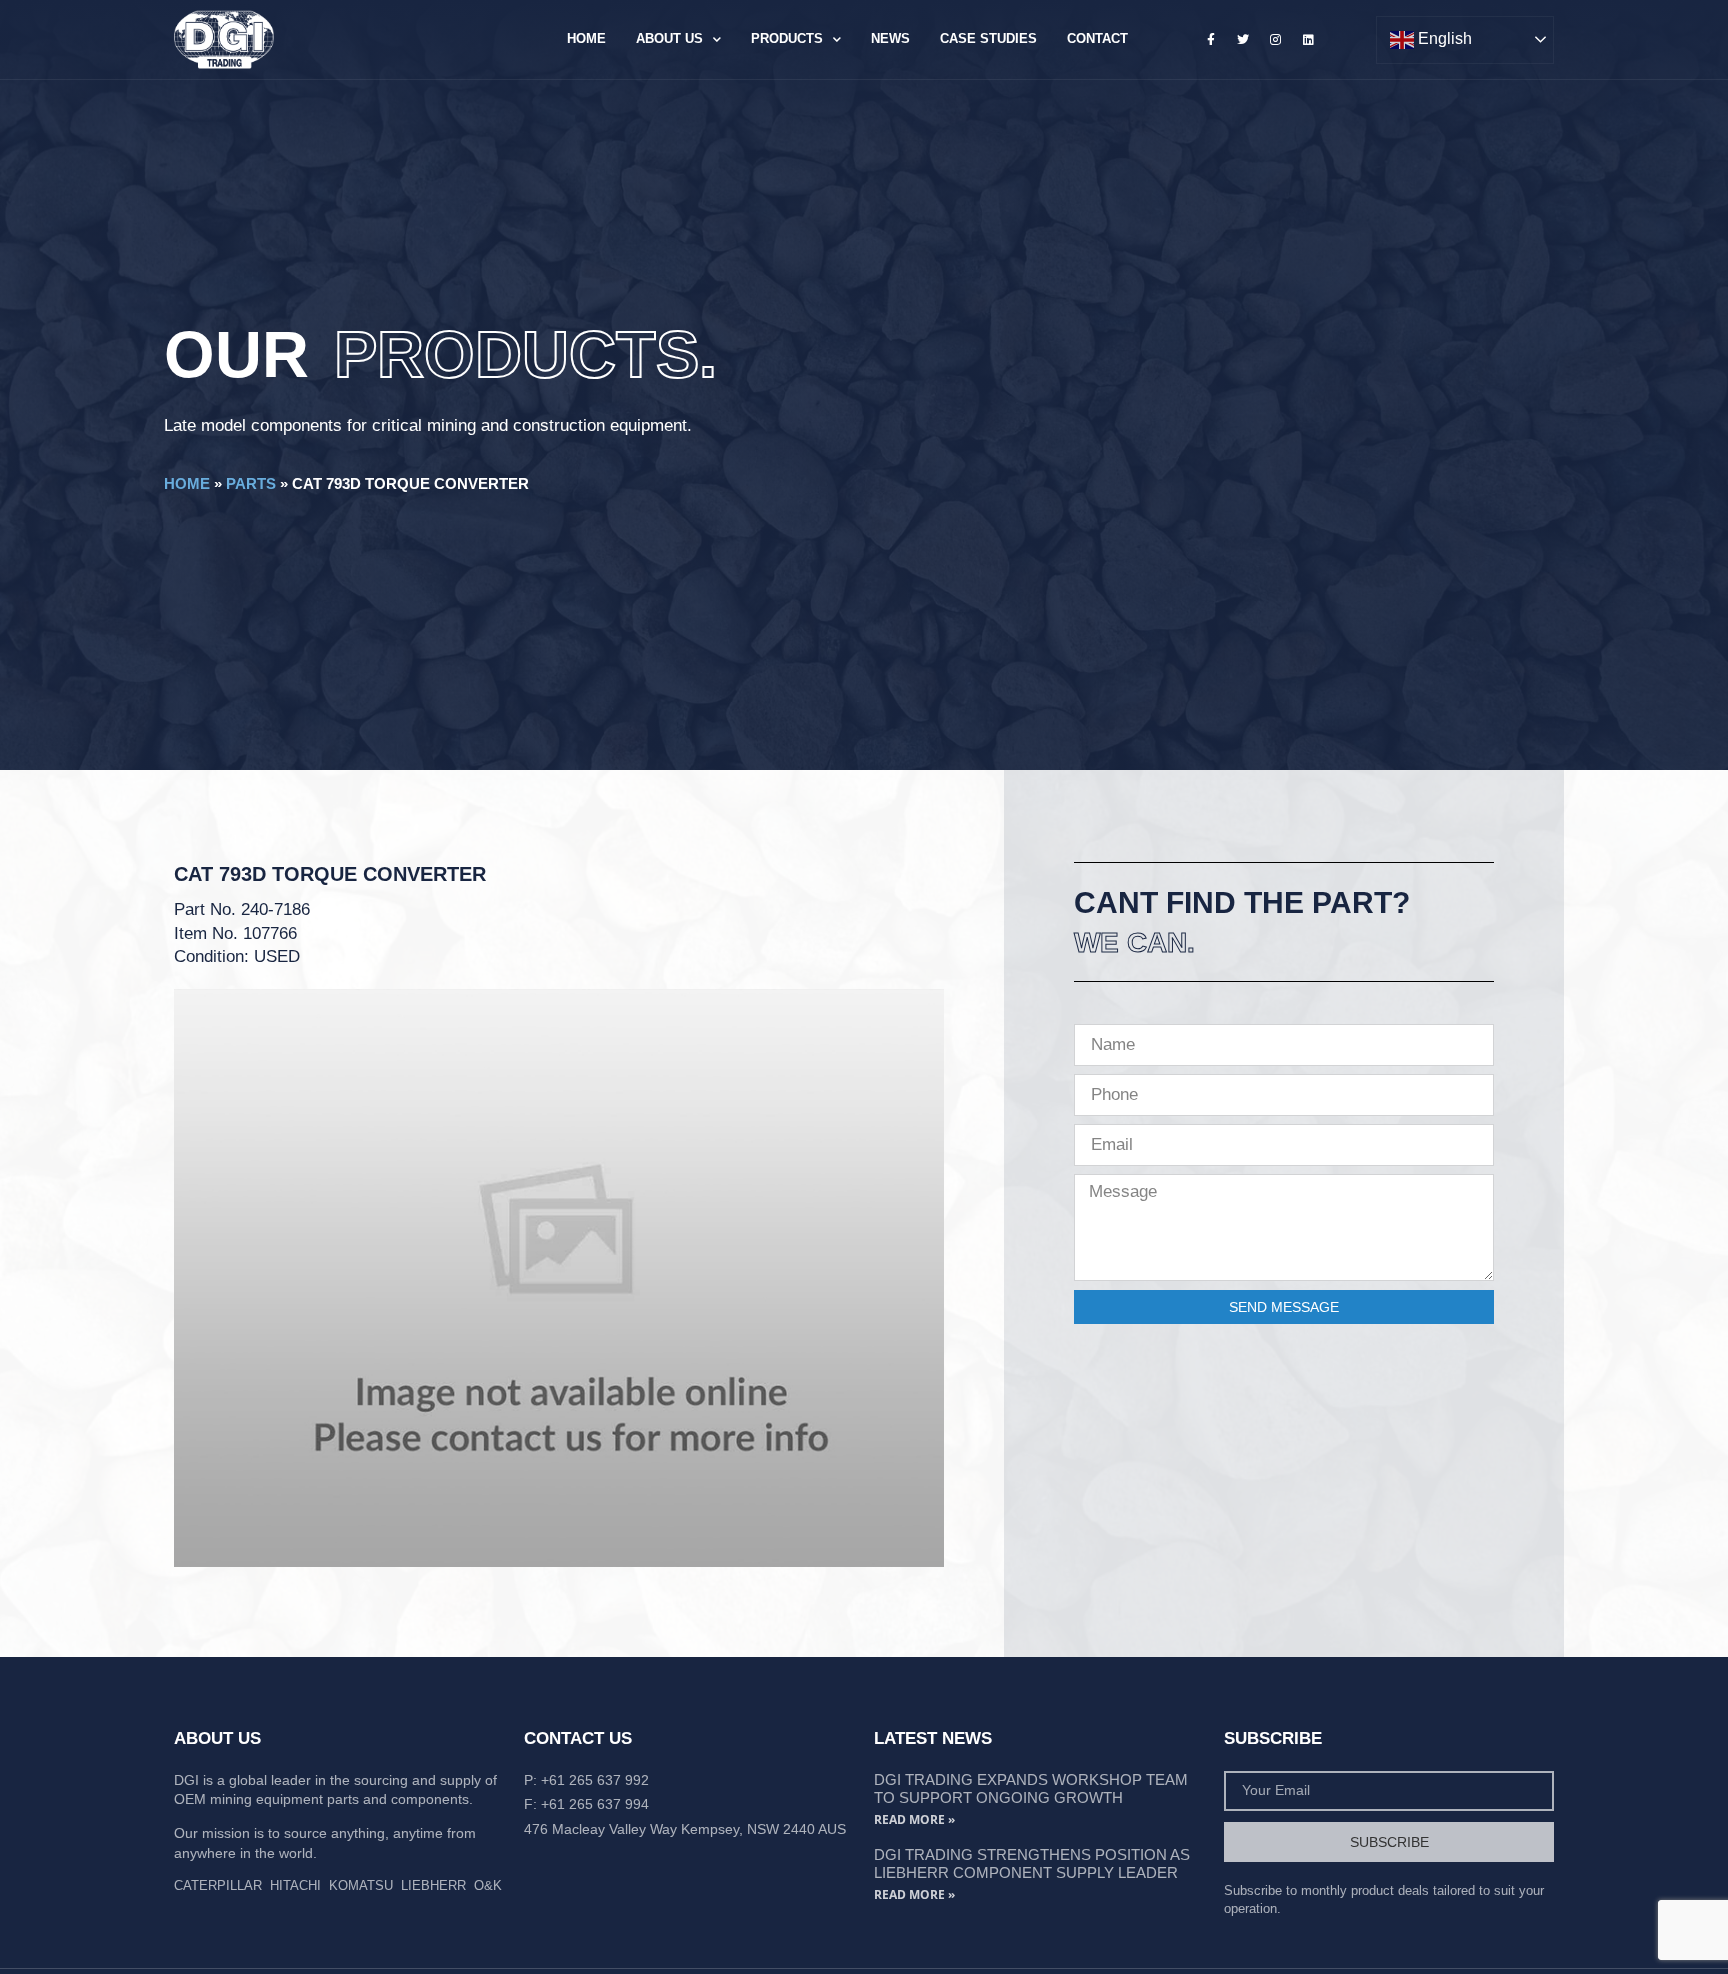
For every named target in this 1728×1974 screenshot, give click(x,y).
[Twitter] (1243, 39)
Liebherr (433, 1885)
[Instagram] (1276, 39)
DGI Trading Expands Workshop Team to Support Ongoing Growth (1031, 1788)
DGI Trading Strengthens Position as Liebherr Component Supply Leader (1032, 1863)
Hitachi (295, 1885)
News (890, 38)
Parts (251, 483)
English (1443, 38)
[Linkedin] (1308, 39)
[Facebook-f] (1211, 39)
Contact (1097, 38)
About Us (669, 38)
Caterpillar (218, 1885)
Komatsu (361, 1885)
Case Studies (988, 38)
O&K (488, 1885)
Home (586, 38)
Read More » (914, 1819)
